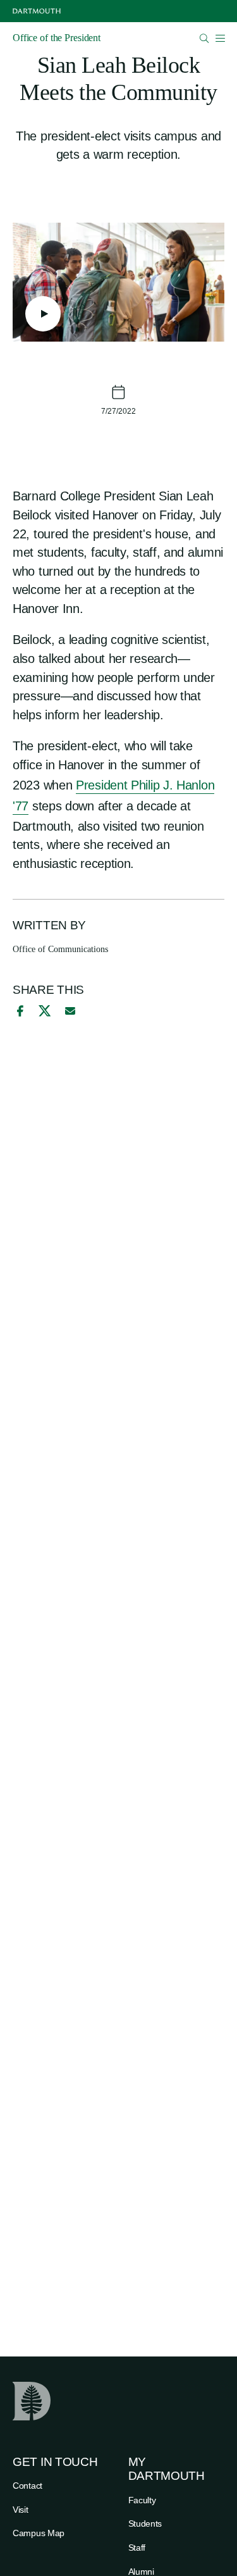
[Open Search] (204, 38)
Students (145, 2523)
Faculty (142, 2500)
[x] (45, 1011)
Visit (21, 2510)
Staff (137, 2548)
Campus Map (39, 2533)
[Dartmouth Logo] (37, 11)
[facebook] (18, 1011)
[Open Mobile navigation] (220, 38)
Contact (27, 2486)
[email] (70, 1011)
